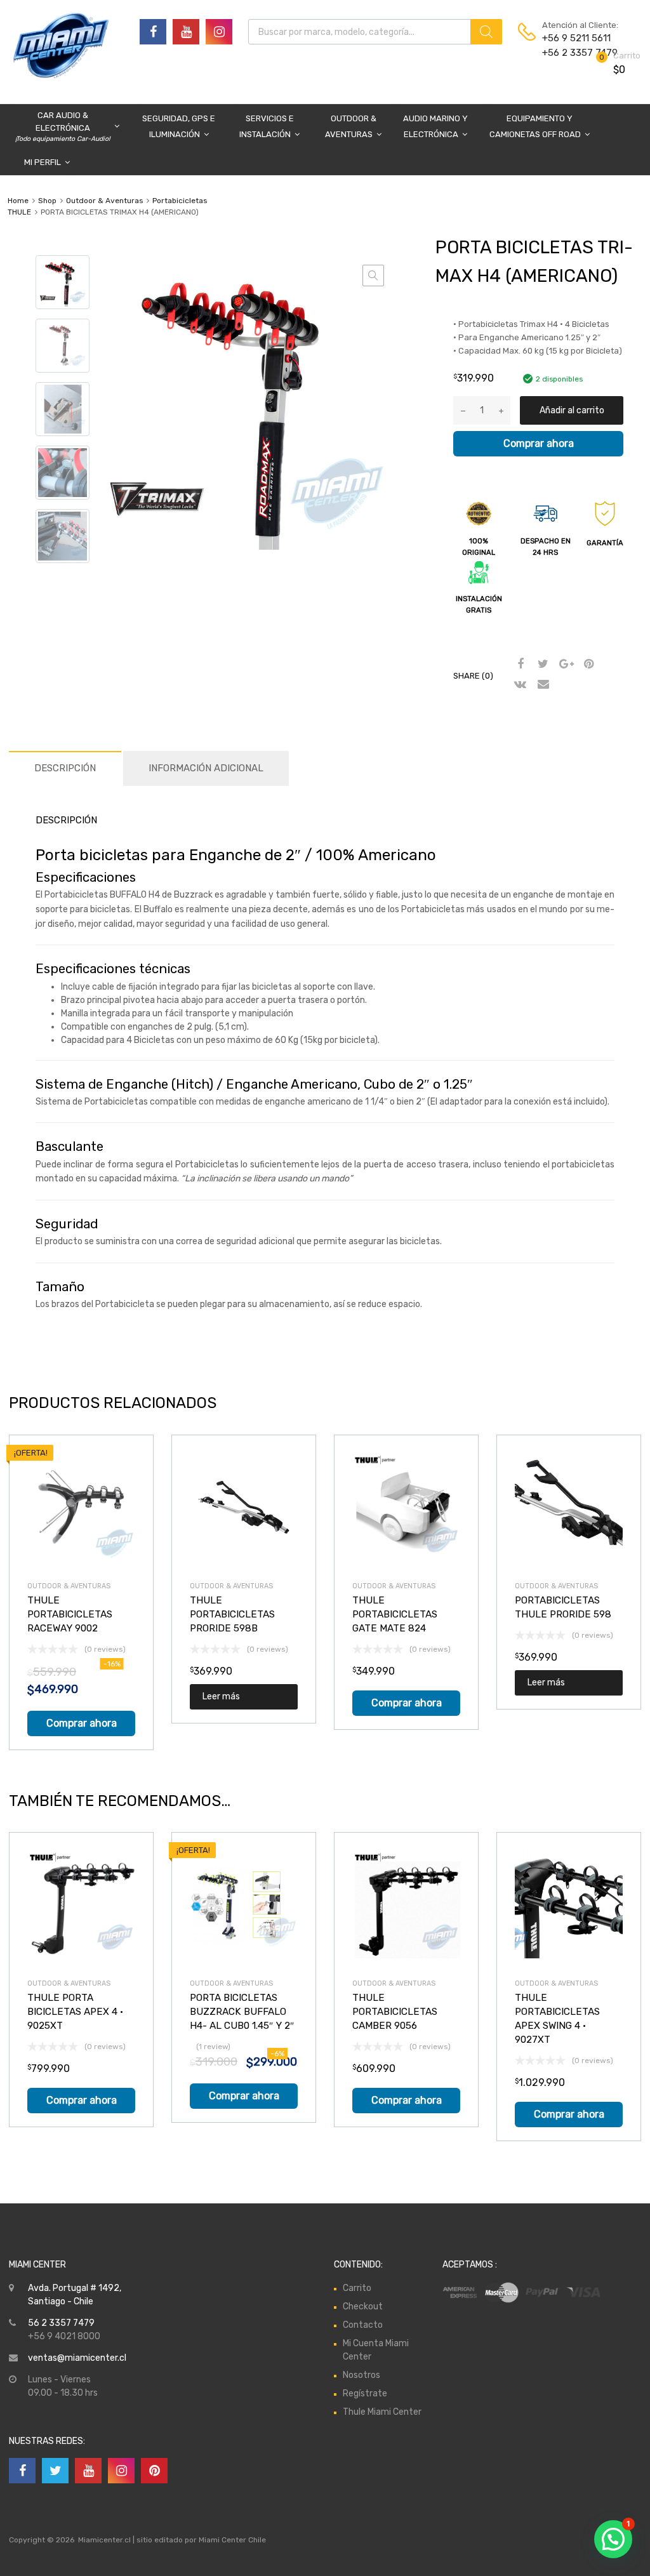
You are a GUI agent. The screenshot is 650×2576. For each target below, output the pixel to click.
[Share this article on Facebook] (519, 665)
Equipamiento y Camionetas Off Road (535, 126)
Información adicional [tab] (206, 768)
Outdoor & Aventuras (351, 126)
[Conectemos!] (153, 32)
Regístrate (365, 2393)
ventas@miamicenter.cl (77, 2358)
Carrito (357, 2288)
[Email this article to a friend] (541, 685)
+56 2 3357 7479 (573, 53)
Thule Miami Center (382, 2412)
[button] (373, 276)
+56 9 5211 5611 (573, 38)
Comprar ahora (539, 443)
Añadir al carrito (572, 410)
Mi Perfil (43, 162)
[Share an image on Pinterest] (587, 665)
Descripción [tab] (65, 768)
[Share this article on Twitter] (541, 665)
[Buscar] (486, 32)
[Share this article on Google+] (564, 665)
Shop (47, 201)
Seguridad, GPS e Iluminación (179, 126)
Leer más (221, 1696)
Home (18, 201)
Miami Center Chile (232, 2540)
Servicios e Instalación (267, 126)
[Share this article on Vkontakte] (519, 685)
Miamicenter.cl (104, 2540)
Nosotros (361, 2375)
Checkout (363, 2307)
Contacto (363, 2325)
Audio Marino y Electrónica (435, 126)
